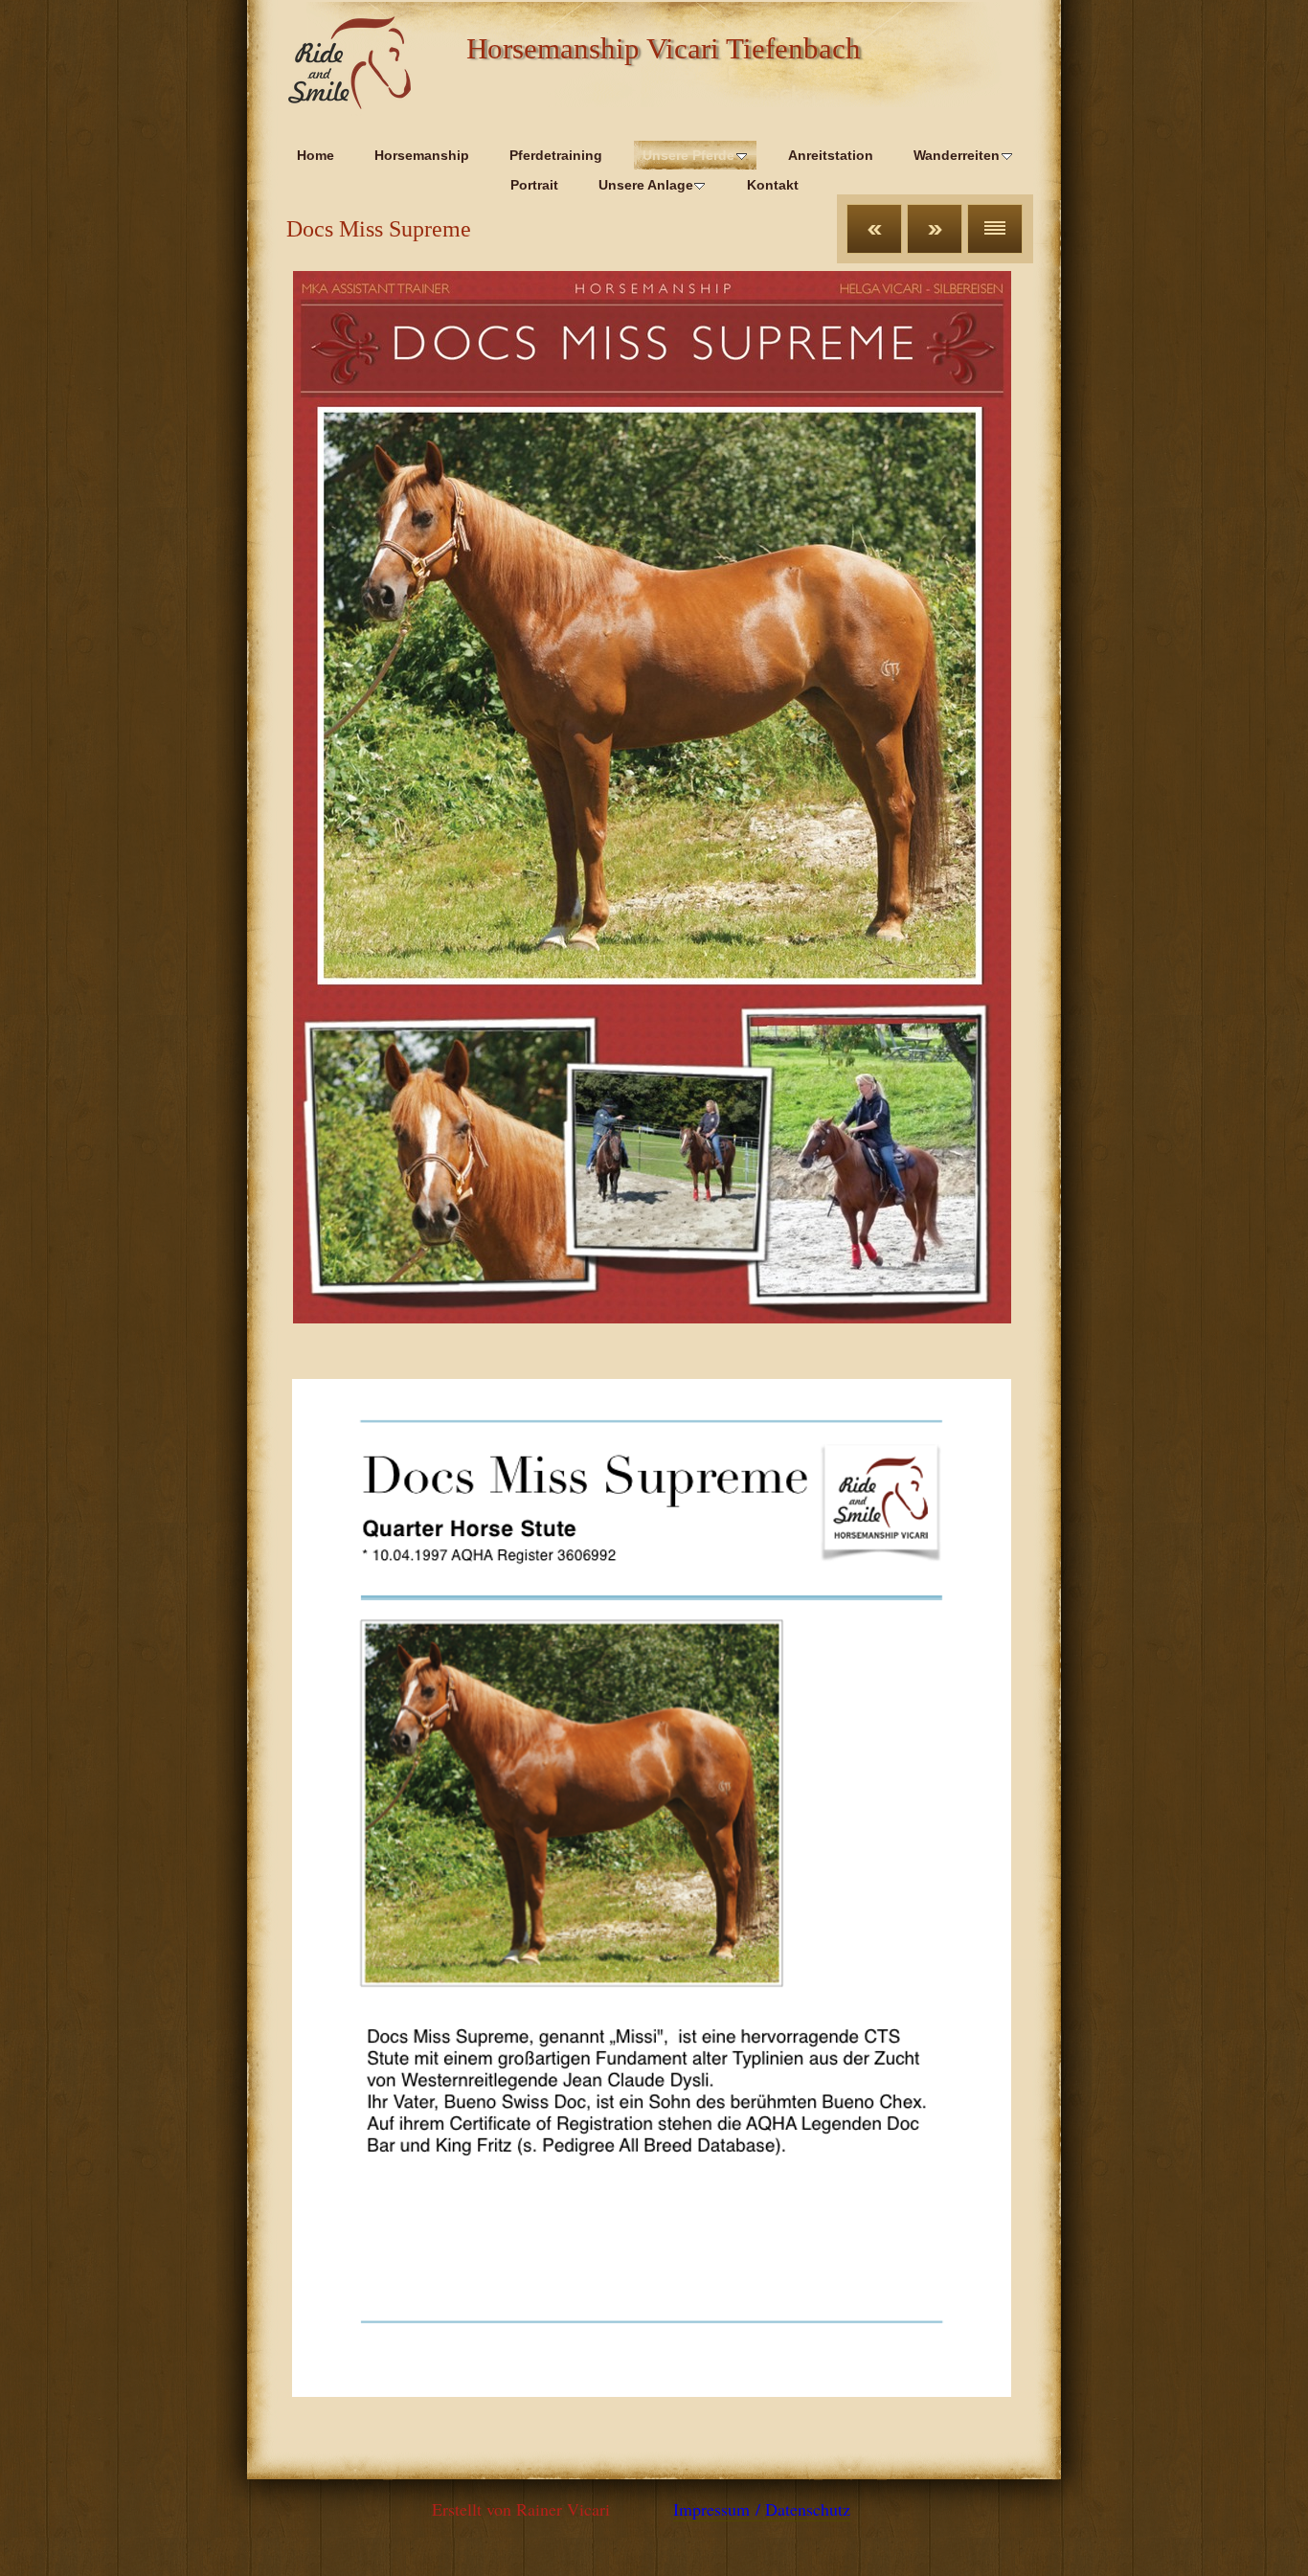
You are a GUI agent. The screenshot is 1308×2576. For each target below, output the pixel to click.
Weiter (935, 229)
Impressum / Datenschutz (762, 2509)
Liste (995, 229)
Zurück (874, 229)
